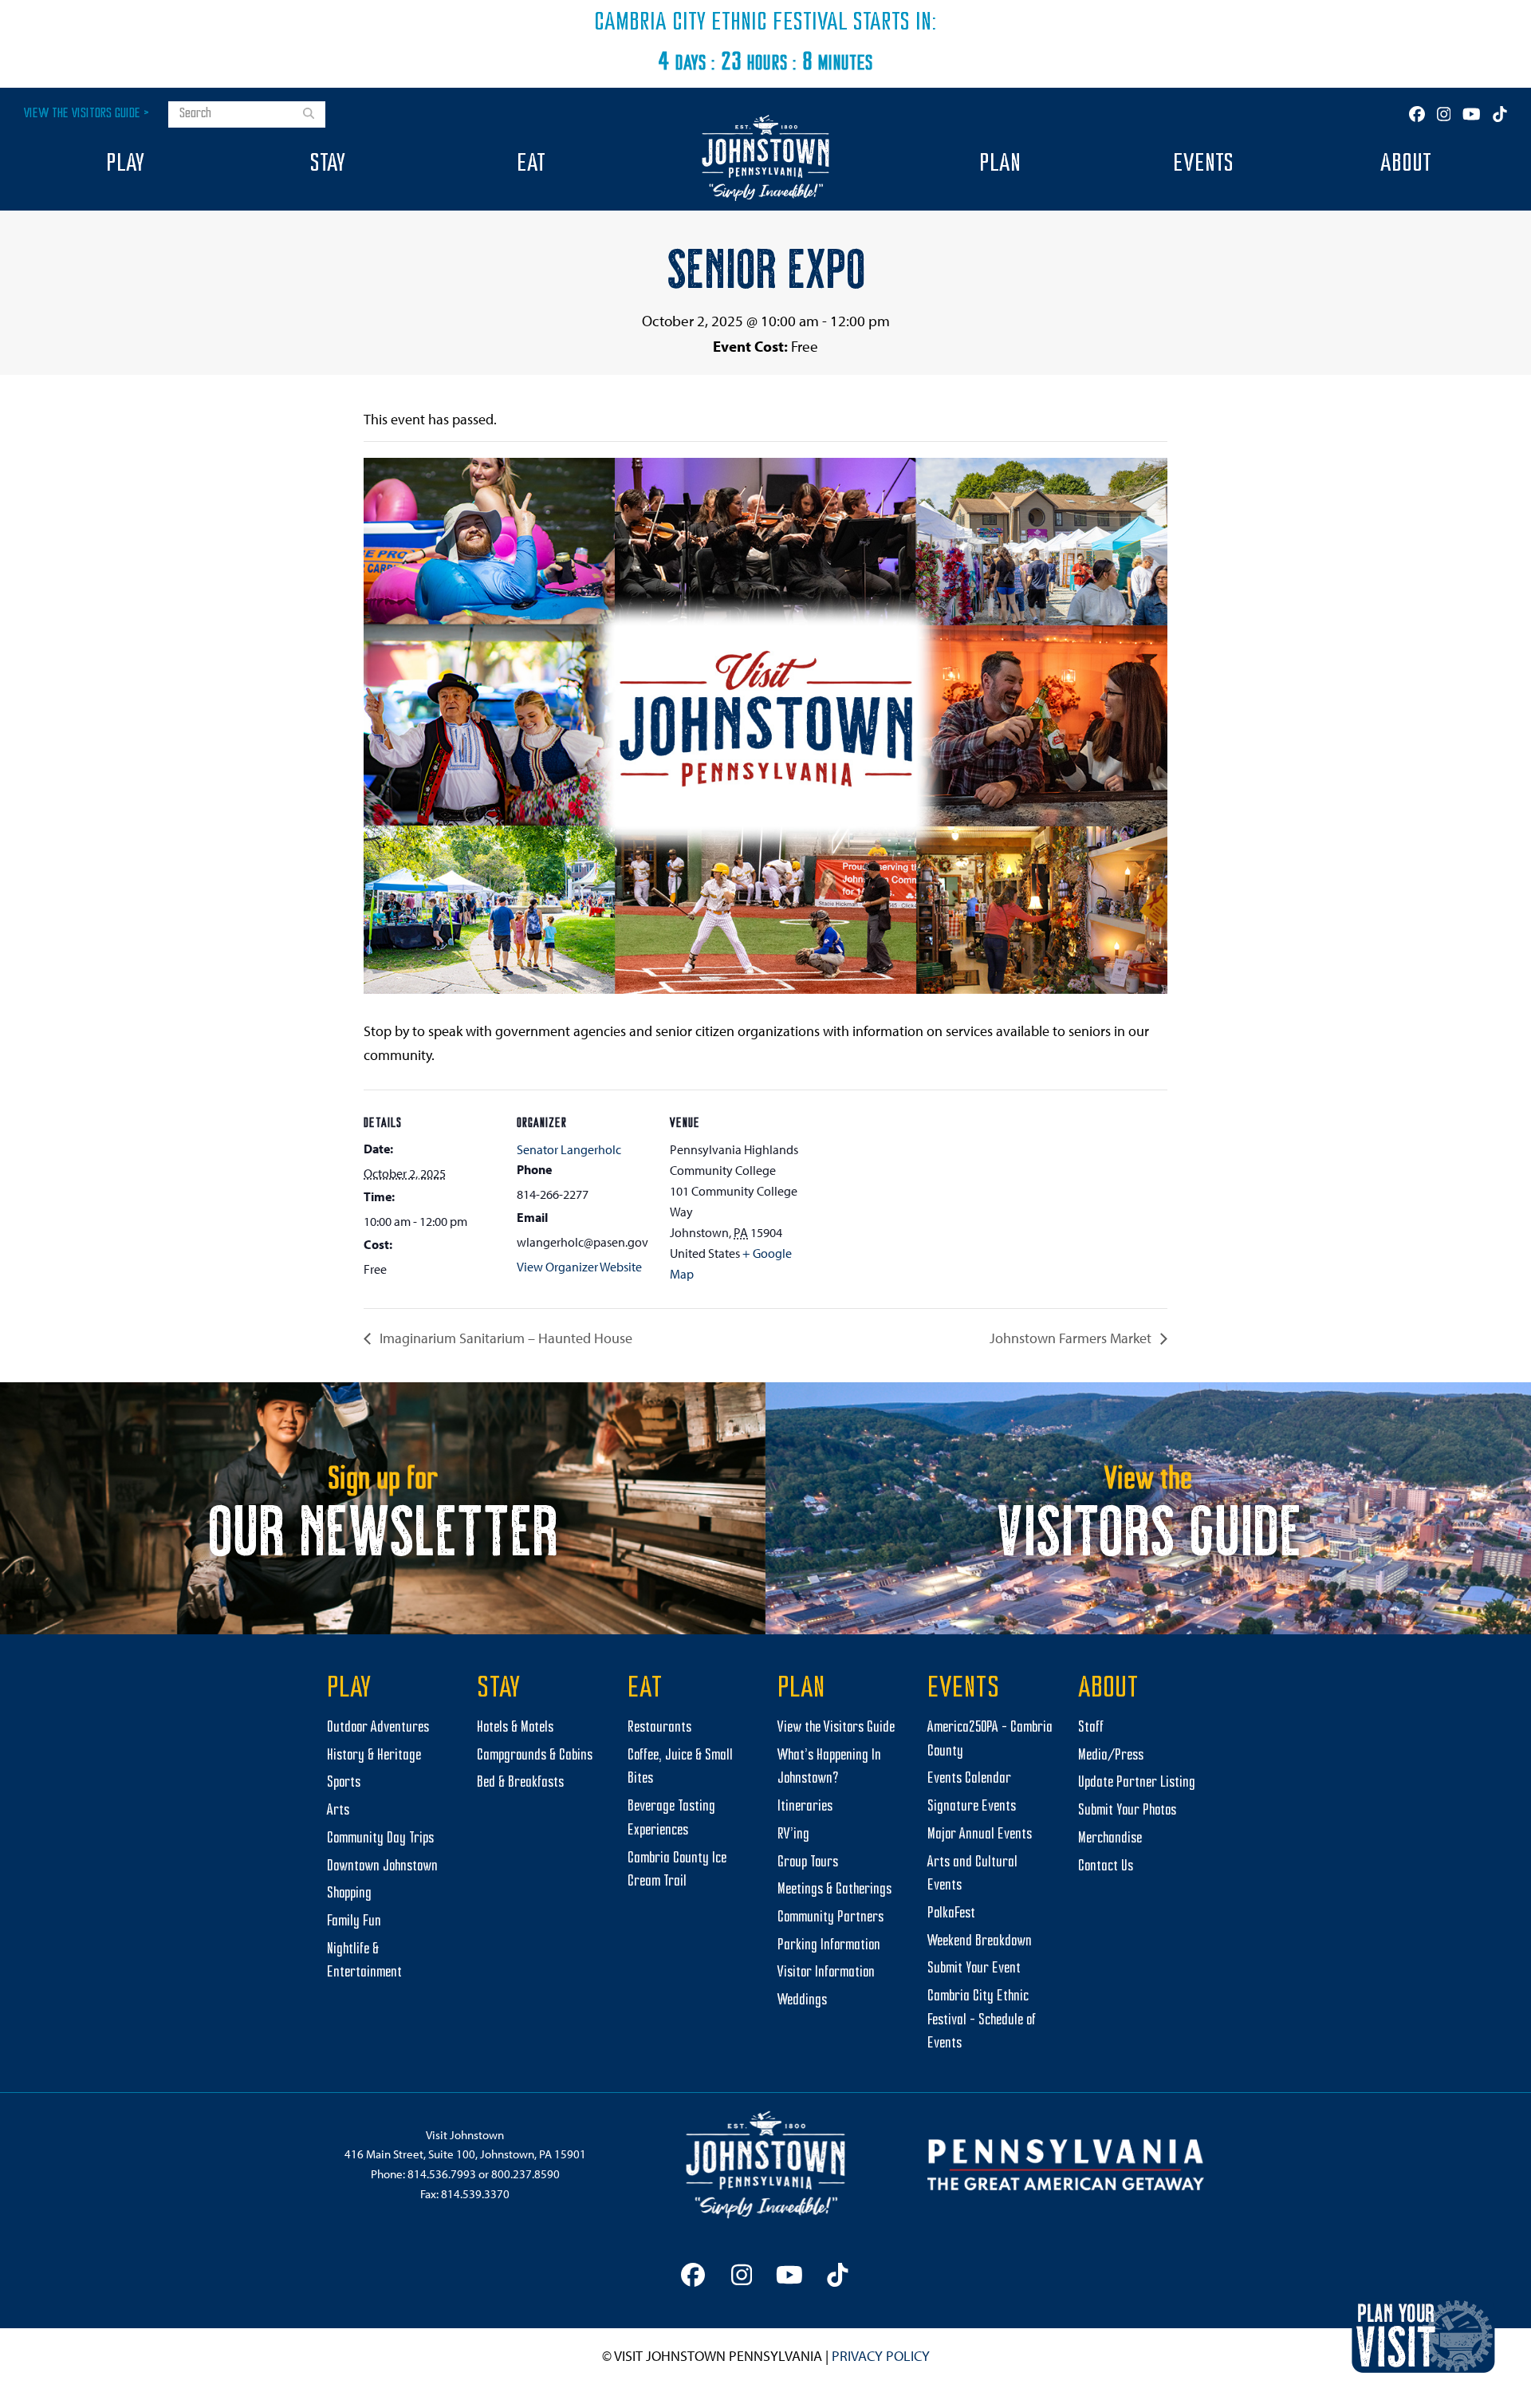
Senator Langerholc (569, 1149)
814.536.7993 (442, 2174)
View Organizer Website (579, 1267)
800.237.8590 (525, 2174)
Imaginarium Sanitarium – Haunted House (504, 1338)
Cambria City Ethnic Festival (721, 23)
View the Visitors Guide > (87, 114)
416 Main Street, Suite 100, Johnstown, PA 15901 (465, 2154)
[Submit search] (309, 115)
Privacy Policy (881, 2356)
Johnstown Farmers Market (1072, 1338)
